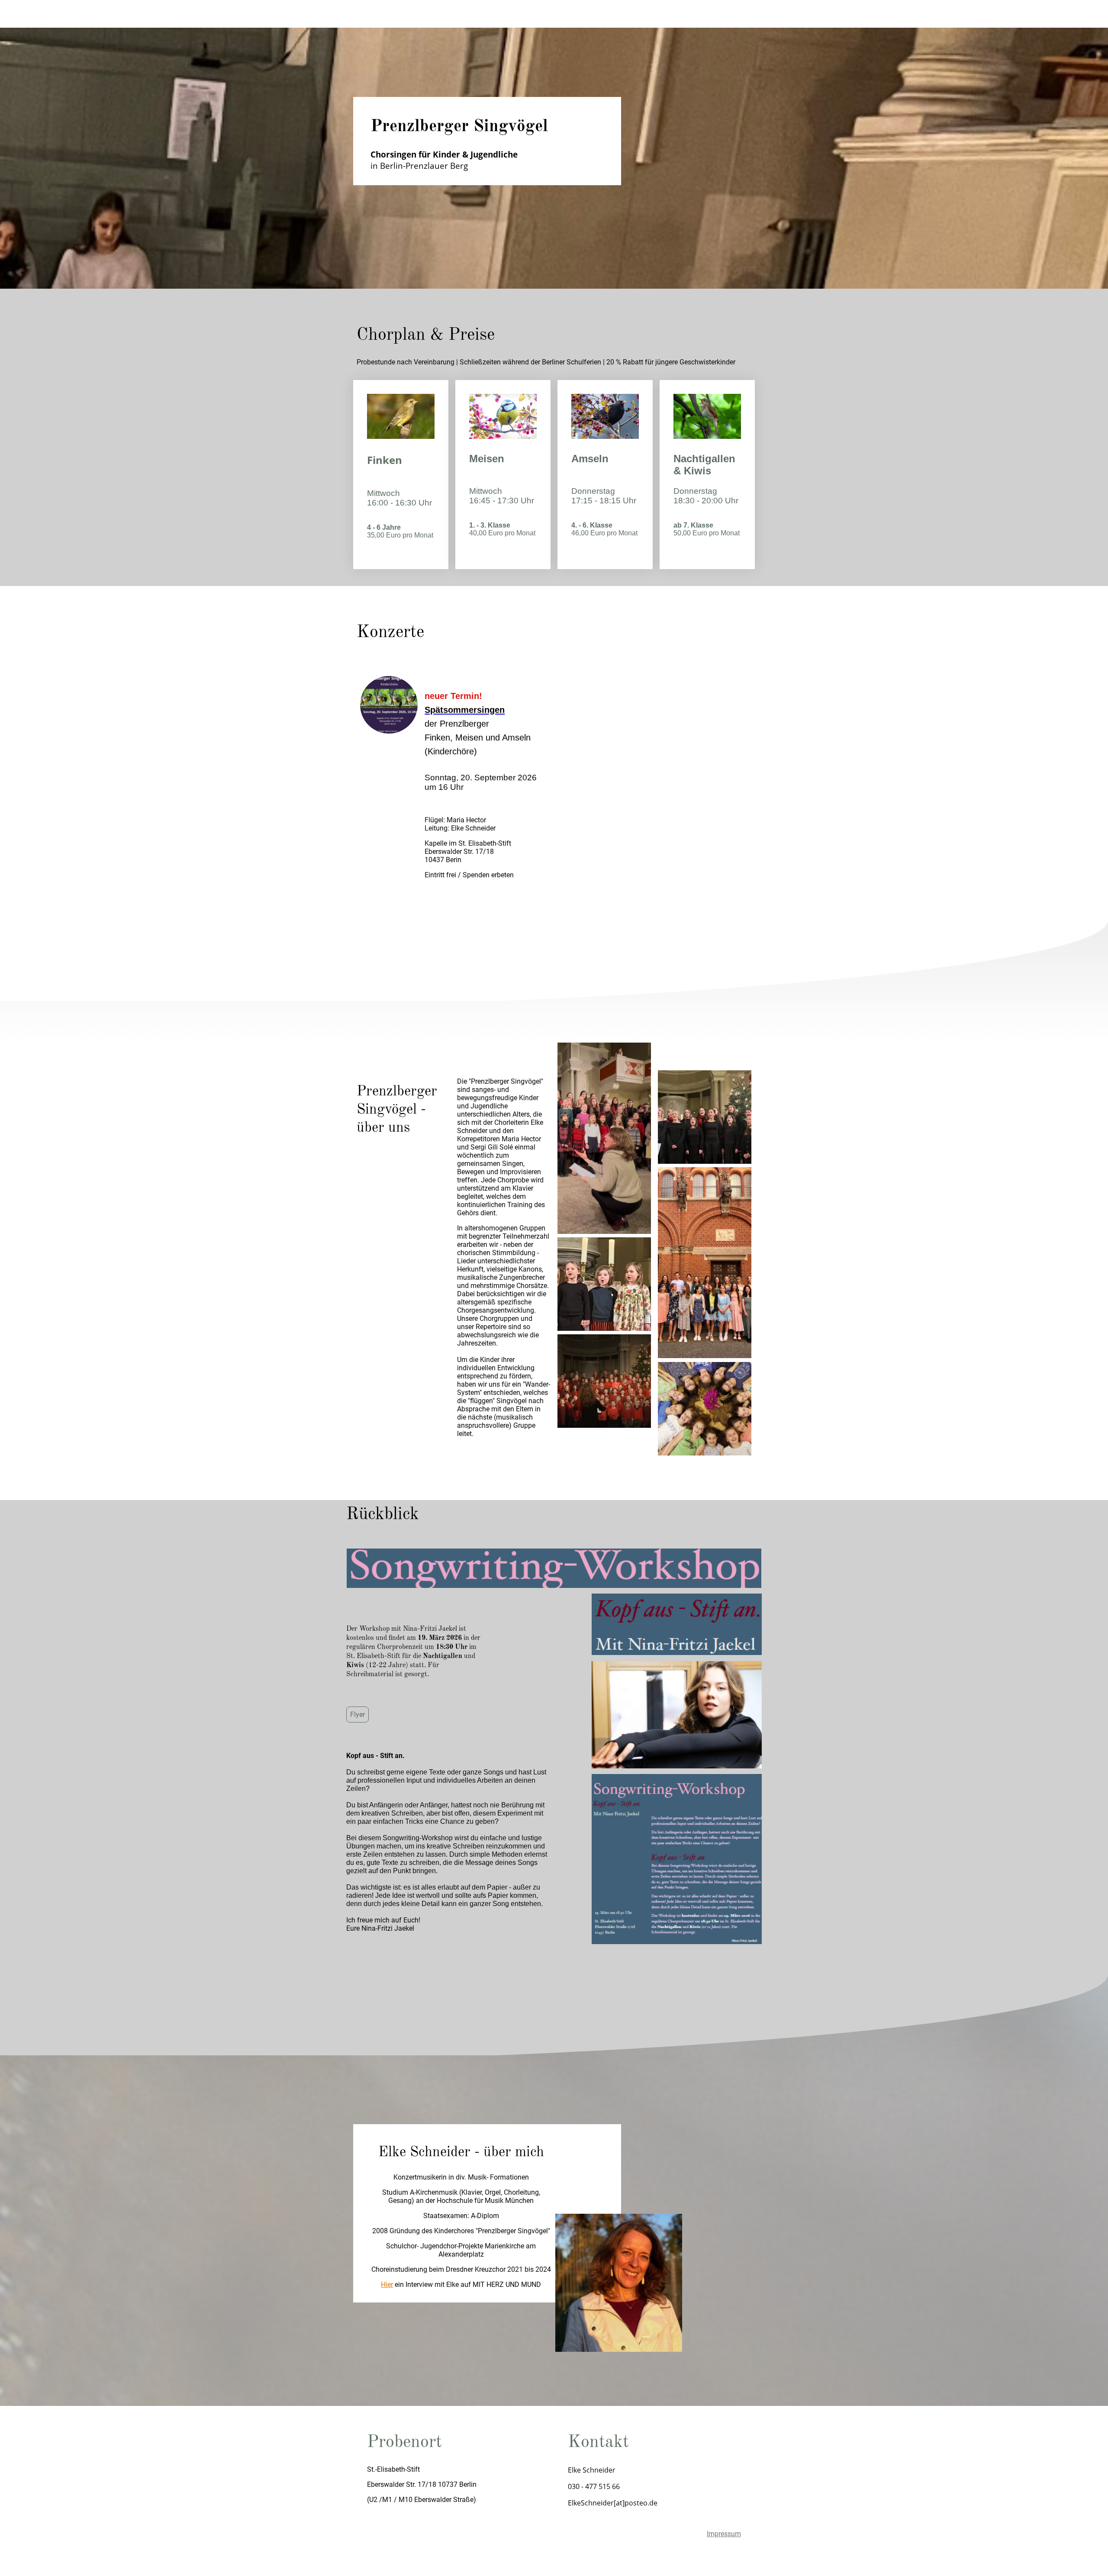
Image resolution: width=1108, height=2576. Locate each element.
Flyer (358, 1715)
